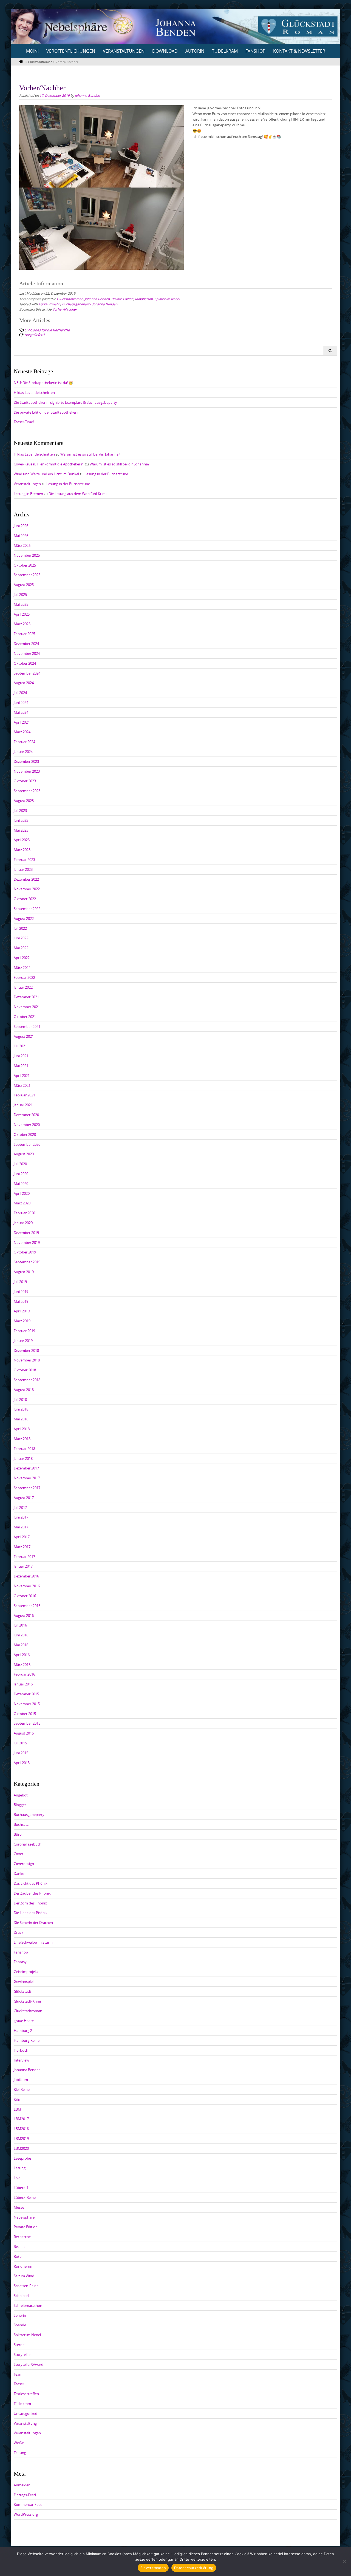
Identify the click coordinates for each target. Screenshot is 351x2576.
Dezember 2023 (26, 761)
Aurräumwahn (49, 304)
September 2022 (27, 909)
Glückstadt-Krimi (27, 2001)
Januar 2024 (23, 752)
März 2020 (22, 1203)
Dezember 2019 (26, 1233)
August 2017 (24, 1498)
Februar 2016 (24, 1674)
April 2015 (22, 1763)
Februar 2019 (24, 1331)
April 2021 (22, 1076)
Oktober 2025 (25, 565)
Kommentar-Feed (28, 2504)
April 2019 (22, 1311)
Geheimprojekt (26, 1972)
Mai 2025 (21, 604)
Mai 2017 (21, 1527)
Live (17, 2178)
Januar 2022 (23, 987)
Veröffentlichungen (71, 51)
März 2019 (22, 1321)
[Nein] (344, 2561)
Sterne (19, 2345)
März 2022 (22, 968)
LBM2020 (21, 2148)
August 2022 (24, 919)
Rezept (19, 2247)
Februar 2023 (24, 860)
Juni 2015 (21, 1753)
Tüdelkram (225, 51)
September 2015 (27, 1723)
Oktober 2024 (25, 663)
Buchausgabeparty (76, 304)
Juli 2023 (20, 811)
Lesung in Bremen (28, 494)
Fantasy (20, 1962)
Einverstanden (153, 2568)
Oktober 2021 (25, 1017)
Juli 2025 (20, 595)
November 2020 (27, 1125)
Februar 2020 (24, 1213)
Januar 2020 (23, 1223)
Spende (20, 2325)
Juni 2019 (21, 1292)
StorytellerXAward (29, 2364)
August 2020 (24, 1154)
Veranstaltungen (124, 51)
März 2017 (22, 1547)
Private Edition (122, 299)
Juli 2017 (20, 1508)
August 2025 (24, 585)
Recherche (22, 2237)
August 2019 (24, 1272)
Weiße (19, 2443)
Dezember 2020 (26, 1115)
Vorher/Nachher (65, 309)
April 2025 (22, 614)
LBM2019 (21, 2139)
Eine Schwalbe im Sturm (33, 1942)
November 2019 (27, 1242)
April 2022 (22, 958)
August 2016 (24, 1616)
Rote (18, 2256)
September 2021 (27, 1027)
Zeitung (20, 2453)
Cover (19, 1854)
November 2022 (27, 889)
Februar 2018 (24, 1449)
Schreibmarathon (28, 2305)
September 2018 (27, 1380)
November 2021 (27, 1007)
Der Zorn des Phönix (30, 1903)
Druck (19, 1932)
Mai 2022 (21, 948)
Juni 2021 (21, 1056)
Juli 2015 (20, 1743)
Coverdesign (24, 1864)
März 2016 (22, 1665)
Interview (21, 2060)
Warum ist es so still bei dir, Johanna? (90, 454)
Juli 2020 (20, 1164)
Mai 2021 (21, 1066)
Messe (19, 2207)
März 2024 (22, 732)
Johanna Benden (87, 95)
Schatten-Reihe (26, 2286)
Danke (19, 1873)
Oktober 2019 (25, 1252)
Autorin (195, 51)
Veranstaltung (25, 2423)
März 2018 (22, 1439)
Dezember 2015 (26, 1694)
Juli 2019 (20, 1282)
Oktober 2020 (25, 1135)
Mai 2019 (21, 1301)
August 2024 (24, 683)
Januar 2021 (23, 1105)
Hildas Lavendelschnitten (34, 393)
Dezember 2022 (26, 879)
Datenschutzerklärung (194, 2568)
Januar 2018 (23, 1458)
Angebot (21, 1795)
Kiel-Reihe (22, 2089)
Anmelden (22, 2485)
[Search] (330, 351)
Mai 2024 (21, 712)
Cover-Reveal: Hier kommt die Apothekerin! (49, 464)
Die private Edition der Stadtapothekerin (47, 412)
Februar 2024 (24, 742)
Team (18, 2374)
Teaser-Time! (24, 422)
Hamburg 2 (23, 2031)
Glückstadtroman (70, 299)
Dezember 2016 (26, 1576)
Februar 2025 (24, 634)
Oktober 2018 (25, 1370)
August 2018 (24, 1390)
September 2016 (27, 1606)
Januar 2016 (23, 1684)
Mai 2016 (21, 1645)
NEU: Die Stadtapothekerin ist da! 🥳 (43, 383)
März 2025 (22, 624)
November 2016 (27, 1586)
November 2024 (27, 653)
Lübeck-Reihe (25, 2197)
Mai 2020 (21, 1184)
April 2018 (22, 1429)
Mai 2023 (21, 830)
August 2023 (24, 801)
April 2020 (22, 1193)
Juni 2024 (21, 703)
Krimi (18, 2099)
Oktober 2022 (25, 899)
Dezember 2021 (26, 997)
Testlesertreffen (26, 2394)
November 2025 (27, 555)
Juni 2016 (21, 1635)
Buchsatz (21, 1824)
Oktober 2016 (25, 1596)
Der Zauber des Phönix (32, 1893)
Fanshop (255, 51)
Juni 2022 (21, 938)
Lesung (20, 2168)
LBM (17, 2109)
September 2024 (27, 673)
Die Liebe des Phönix (31, 1913)
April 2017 (22, 1537)
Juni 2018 (21, 1409)
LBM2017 (21, 2119)
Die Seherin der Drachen (33, 1923)
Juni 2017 (21, 1517)
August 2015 (24, 1733)
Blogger (20, 1805)
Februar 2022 (24, 977)
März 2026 (22, 545)
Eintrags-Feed (25, 2495)
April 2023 (22, 840)
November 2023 (27, 771)
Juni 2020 (21, 1174)
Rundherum (144, 299)
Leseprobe (22, 2158)
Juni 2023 (21, 820)
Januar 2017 (23, 1566)
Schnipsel (21, 2296)
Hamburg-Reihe (27, 2040)
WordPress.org (26, 2514)
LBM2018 (21, 2129)
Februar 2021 (24, 1095)
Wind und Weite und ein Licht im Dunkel (46, 474)
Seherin (20, 2315)
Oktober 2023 (25, 781)
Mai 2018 (21, 1419)
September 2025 (27, 575)
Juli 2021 (20, 1046)
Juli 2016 (20, 1625)
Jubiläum (21, 2080)
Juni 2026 (21, 526)
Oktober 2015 (25, 1714)
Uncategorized (26, 2413)
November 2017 (27, 1478)
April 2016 (22, 1655)
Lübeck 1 (21, 2188)
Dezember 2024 (26, 644)
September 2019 (27, 1262)
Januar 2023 (23, 869)
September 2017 (27, 1488)
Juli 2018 (20, 1400)
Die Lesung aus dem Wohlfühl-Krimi (77, 494)
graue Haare (24, 2021)
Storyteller (22, 2355)
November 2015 (27, 1704)
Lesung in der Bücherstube (106, 474)
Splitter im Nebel (167, 299)
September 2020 (27, 1144)
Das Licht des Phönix (31, 1883)
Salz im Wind (24, 2276)
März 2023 (22, 850)
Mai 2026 (21, 536)
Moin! (32, 51)
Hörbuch (21, 2050)
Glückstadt (22, 1991)
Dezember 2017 (26, 1468)
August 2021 (24, 1036)
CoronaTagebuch (28, 1844)
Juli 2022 (20, 928)
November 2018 (27, 1360)
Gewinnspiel (24, 1981)
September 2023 (27, 791)
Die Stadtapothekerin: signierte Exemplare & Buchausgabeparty (65, 402)
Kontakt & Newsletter (299, 51)
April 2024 (22, 722)
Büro (18, 1834)
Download (165, 51)
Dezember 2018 (26, 1350)
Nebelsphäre (24, 2217)
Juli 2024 (20, 693)
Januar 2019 (23, 1341)
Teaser (19, 2384)
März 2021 (22, 1085)
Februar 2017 (24, 1557)
